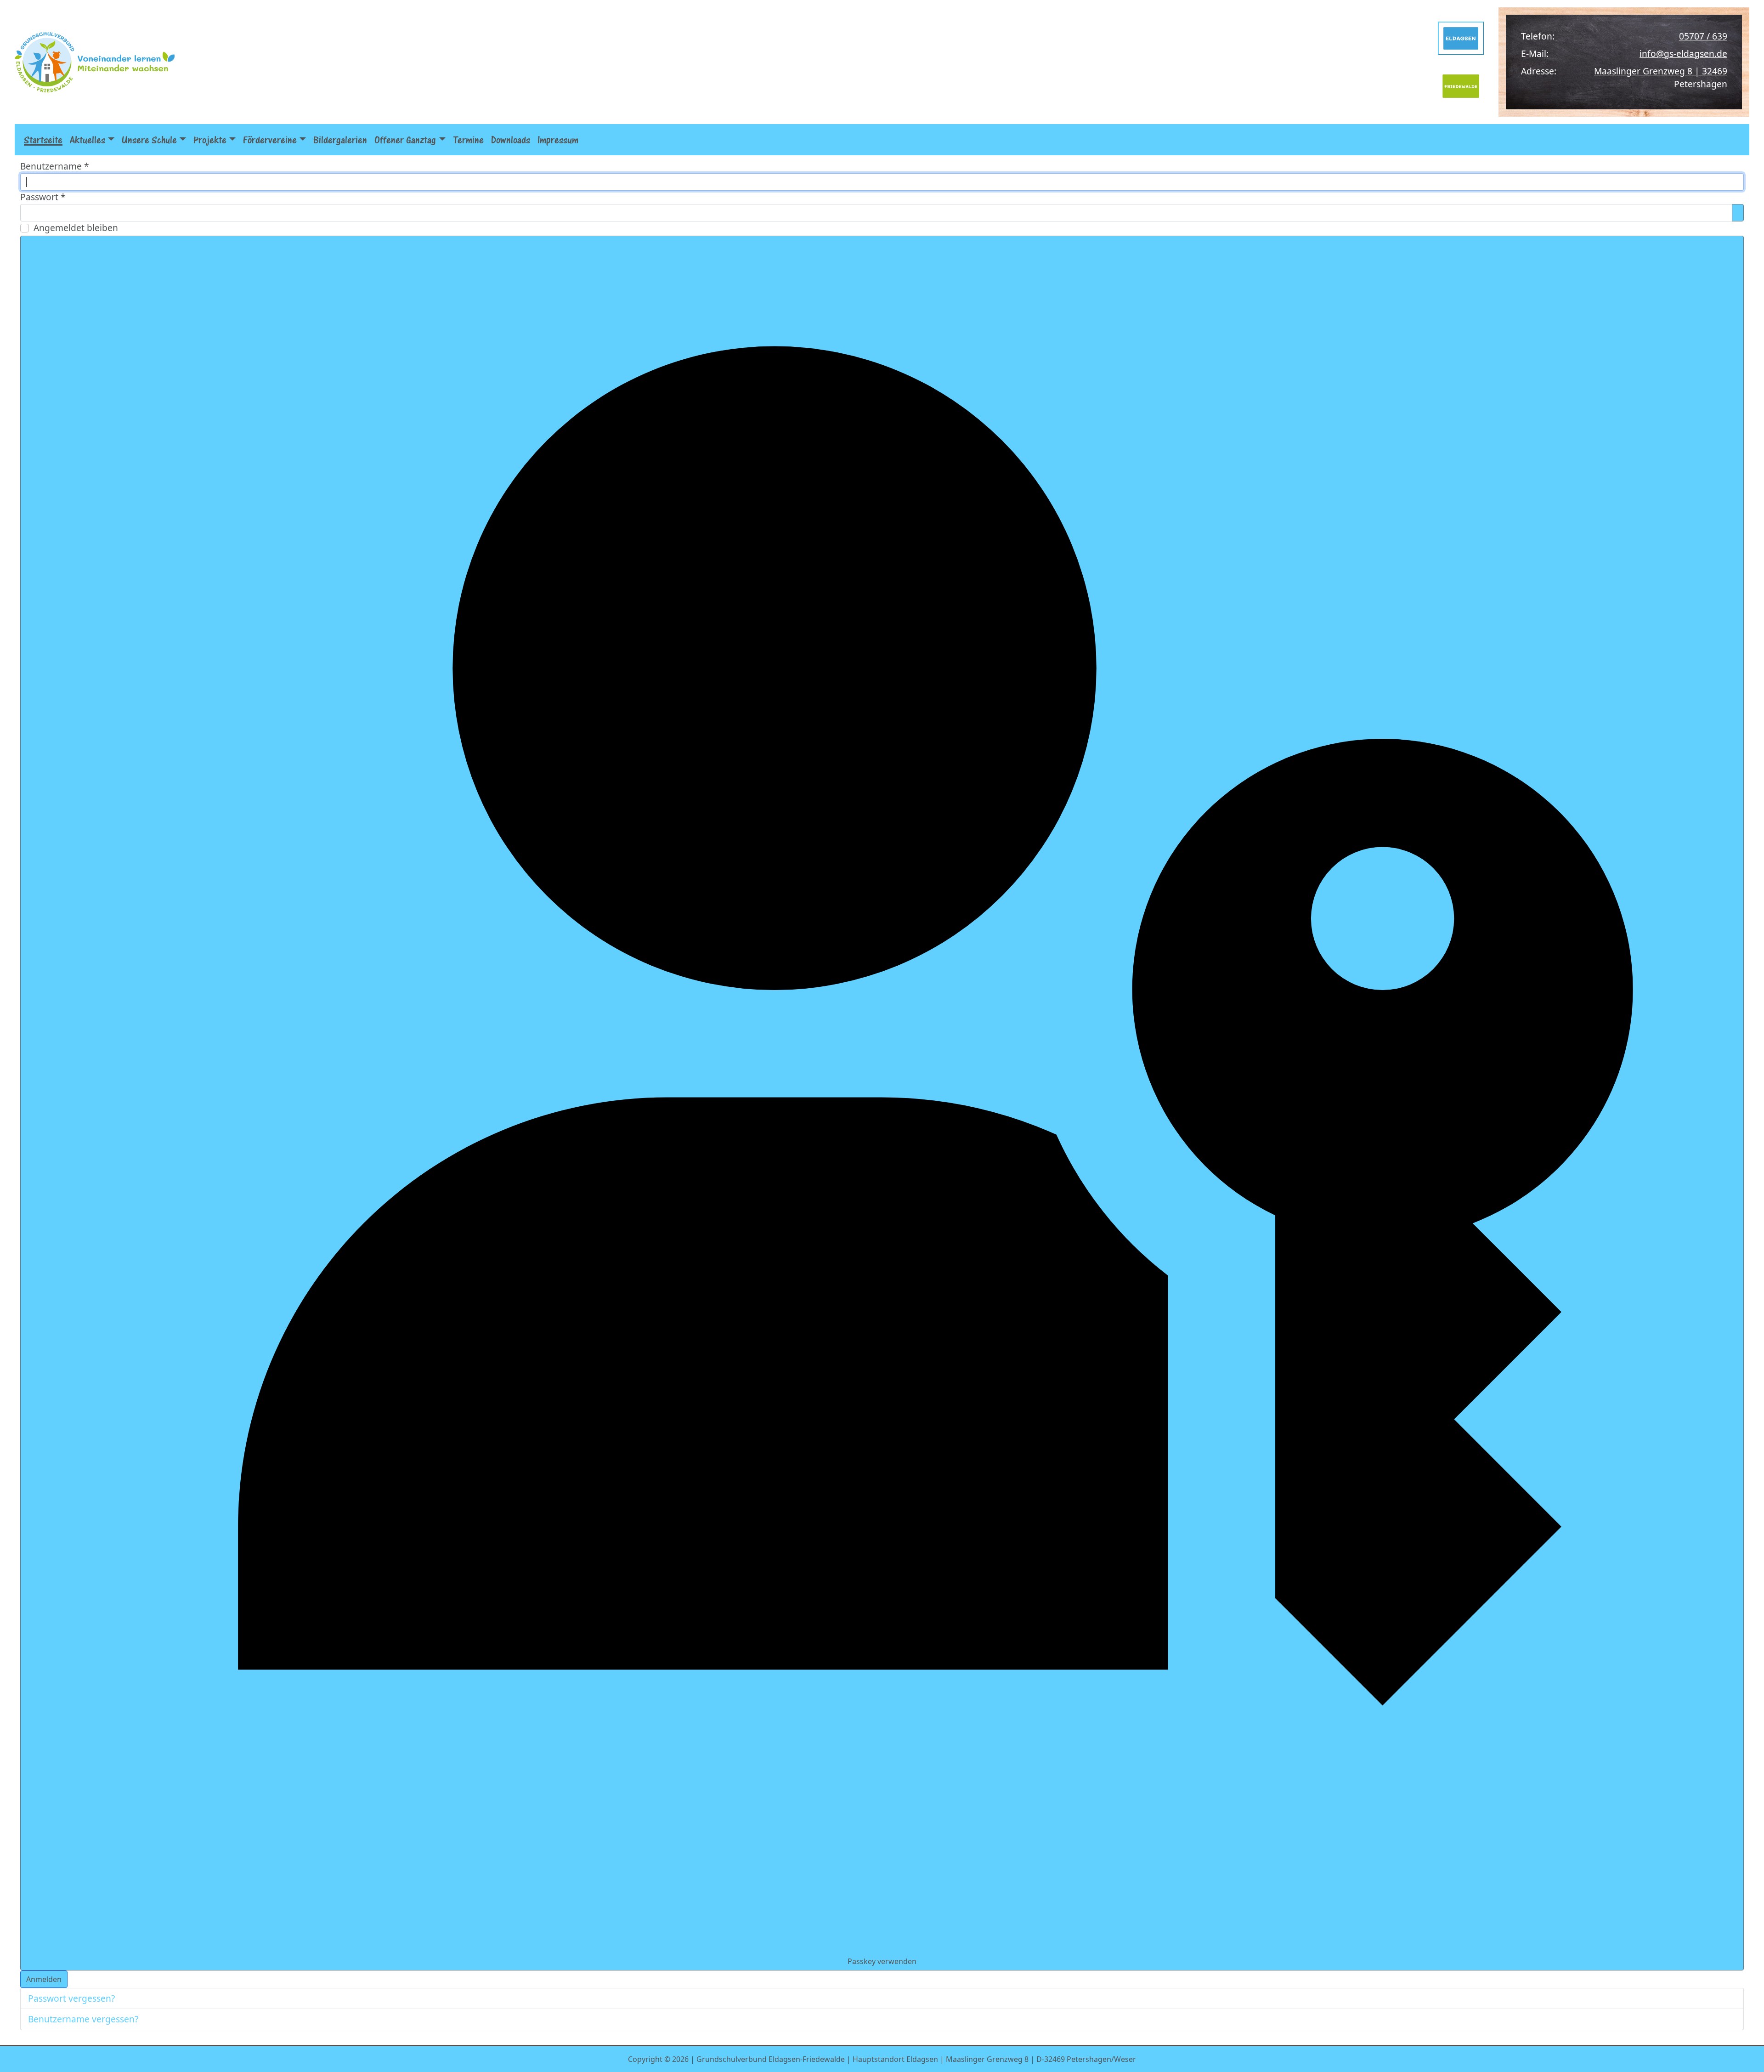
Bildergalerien (340, 140)
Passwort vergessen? (71, 1998)
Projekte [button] (210, 140)
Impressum (558, 140)
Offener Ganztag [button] (405, 140)
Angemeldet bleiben (76, 228)
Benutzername (55, 166)
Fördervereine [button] (270, 140)
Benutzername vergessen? (83, 2019)
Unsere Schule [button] (149, 140)
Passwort (43, 197)
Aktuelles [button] (88, 140)
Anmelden (44, 1979)
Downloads (511, 140)
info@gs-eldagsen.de (1683, 54)
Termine (468, 140)
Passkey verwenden (882, 1961)
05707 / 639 (1703, 36)
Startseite (43, 140)
